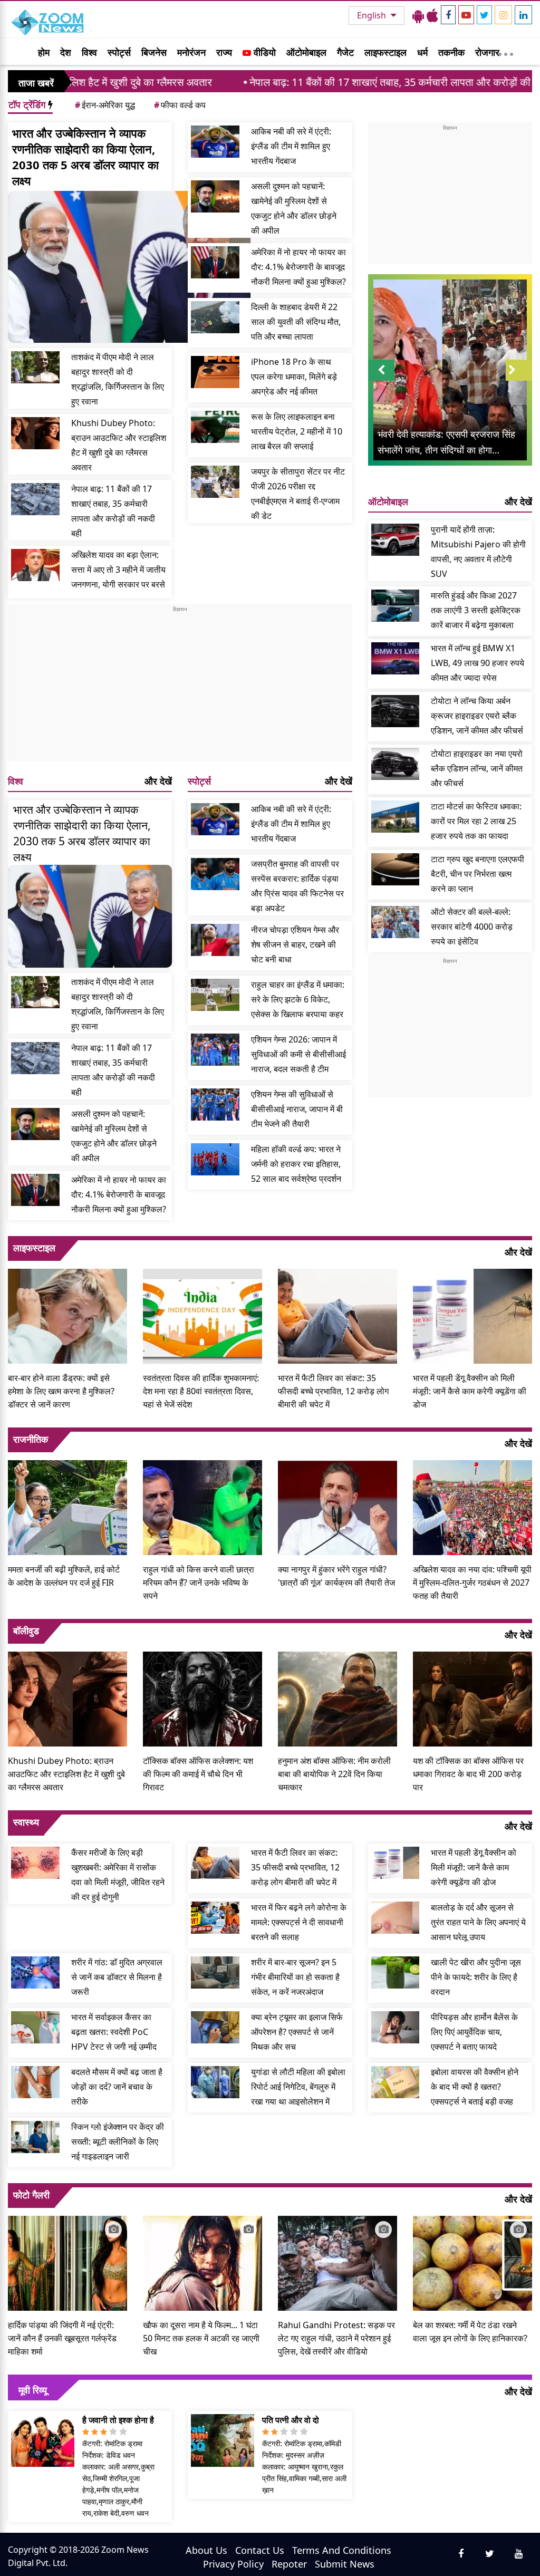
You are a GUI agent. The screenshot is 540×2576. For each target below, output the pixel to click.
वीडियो (263, 52)
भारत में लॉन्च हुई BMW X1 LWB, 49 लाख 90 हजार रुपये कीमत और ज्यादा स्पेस (478, 663)
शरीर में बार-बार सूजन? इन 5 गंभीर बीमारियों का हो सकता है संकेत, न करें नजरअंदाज (295, 1977)
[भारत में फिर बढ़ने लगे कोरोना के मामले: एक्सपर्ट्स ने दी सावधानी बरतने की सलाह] (215, 1918)
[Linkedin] (523, 15)
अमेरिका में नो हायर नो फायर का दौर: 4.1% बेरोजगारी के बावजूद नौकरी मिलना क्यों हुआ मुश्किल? (298, 267)
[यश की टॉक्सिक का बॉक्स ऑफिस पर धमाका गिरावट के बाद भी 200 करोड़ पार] (472, 1698)
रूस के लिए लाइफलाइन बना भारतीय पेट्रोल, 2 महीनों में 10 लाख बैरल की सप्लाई (297, 431)
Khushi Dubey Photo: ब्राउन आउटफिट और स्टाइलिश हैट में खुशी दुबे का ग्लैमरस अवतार (119, 445)
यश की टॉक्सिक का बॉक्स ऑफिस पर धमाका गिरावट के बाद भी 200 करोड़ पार (468, 1774)
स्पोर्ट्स (119, 52)
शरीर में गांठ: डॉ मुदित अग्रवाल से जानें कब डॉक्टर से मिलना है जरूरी (117, 1977)
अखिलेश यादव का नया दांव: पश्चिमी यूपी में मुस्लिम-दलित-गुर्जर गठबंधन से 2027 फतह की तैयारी (472, 1583)
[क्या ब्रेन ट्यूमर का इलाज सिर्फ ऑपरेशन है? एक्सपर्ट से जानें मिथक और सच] (215, 2027)
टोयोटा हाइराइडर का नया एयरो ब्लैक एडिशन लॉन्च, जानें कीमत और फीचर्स (477, 768)
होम (44, 52)
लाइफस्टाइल (385, 52)
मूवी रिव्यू (33, 2390)
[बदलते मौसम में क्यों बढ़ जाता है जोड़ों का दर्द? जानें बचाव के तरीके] (35, 2082)
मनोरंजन (191, 52)
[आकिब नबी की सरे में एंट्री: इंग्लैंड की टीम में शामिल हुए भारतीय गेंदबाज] (215, 142)
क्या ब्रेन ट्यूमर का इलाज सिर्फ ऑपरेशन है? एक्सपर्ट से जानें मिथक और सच (297, 2032)
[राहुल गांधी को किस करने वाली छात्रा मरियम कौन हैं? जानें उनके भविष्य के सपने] (202, 1507)
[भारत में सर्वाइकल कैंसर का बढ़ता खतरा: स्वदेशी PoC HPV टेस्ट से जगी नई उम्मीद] (35, 2027)
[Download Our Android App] (418, 15)
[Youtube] (466, 15)
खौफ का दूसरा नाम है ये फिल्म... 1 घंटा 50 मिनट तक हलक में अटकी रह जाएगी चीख (201, 2338)
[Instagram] (503, 15)
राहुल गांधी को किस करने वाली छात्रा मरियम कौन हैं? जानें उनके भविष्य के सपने (199, 1583)
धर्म (422, 52)
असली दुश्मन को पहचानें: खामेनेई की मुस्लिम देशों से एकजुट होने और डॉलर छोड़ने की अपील (294, 208)
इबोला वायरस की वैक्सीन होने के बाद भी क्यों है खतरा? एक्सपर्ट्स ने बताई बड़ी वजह (475, 2087)
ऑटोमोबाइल (306, 52)
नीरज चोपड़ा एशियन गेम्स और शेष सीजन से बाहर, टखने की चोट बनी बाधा (295, 944)
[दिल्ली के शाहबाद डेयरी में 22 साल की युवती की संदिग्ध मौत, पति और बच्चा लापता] (215, 317)
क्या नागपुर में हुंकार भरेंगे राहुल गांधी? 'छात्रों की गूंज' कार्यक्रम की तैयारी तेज (336, 1576)
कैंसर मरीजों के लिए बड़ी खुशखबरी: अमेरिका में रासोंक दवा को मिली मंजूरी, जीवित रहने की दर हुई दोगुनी (118, 1875)
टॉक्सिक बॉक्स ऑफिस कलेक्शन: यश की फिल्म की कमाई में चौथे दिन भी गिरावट (198, 1774)
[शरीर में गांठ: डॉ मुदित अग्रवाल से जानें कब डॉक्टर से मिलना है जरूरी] (35, 1972)
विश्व (89, 52)
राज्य (224, 52)
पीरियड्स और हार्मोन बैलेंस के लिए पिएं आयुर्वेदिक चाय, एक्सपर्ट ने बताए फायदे (474, 2032)
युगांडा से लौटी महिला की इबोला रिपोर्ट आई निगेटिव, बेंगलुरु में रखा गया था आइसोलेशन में (298, 2087)
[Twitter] (484, 15)
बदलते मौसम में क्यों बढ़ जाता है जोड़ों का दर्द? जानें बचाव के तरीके (117, 2087)
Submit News (345, 2564)
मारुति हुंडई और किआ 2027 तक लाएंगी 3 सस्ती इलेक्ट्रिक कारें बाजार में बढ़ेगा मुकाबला (476, 610)
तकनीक (451, 52)
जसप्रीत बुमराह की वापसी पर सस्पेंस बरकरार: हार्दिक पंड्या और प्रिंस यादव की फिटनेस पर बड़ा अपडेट (297, 886)
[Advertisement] (180, 687)
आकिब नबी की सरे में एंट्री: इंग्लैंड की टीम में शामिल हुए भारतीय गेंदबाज (291, 146)
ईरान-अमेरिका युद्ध (105, 105)
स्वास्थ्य (26, 1822)
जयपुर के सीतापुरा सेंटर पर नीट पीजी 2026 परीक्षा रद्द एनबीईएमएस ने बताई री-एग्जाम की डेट (298, 494)
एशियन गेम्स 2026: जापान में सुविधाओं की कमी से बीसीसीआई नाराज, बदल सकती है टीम (298, 1054)
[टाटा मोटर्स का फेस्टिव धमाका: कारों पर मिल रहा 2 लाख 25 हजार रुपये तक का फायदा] (396, 817)
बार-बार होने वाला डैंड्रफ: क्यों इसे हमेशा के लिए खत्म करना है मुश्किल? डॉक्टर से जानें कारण (61, 1391)
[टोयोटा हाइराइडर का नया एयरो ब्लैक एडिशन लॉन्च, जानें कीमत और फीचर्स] (396, 764)
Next (519, 380)
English (373, 15)
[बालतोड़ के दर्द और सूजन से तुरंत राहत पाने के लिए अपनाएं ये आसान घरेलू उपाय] (396, 1918)
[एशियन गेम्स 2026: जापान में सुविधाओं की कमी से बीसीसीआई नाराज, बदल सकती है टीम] (215, 1050)
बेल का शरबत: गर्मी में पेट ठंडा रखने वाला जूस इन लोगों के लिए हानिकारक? (470, 2332)
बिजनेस (154, 52)
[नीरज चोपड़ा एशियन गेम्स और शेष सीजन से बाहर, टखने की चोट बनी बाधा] (215, 940)
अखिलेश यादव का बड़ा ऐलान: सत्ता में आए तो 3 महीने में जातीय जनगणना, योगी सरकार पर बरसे (118, 570)
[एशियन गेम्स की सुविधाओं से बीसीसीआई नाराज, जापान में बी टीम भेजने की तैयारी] (215, 1104)
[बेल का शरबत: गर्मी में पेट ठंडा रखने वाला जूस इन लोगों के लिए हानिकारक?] (472, 2262)
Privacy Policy (233, 2564)
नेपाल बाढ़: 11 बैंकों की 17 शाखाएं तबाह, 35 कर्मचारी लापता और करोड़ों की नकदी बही (315, 82)
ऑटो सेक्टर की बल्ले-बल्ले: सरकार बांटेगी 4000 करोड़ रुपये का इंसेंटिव (472, 927)
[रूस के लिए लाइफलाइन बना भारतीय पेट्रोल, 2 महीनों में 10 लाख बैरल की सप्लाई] (215, 427)
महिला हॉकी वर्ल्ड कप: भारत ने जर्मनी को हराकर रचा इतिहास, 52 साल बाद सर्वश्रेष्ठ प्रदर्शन (296, 1164)
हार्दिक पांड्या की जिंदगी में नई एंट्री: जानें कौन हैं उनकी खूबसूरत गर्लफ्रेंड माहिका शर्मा (62, 2338)
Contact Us (260, 2550)
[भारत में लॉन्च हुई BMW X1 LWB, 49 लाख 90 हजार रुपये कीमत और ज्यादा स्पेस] (396, 658)
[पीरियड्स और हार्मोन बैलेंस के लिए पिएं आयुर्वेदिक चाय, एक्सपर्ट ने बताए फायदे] (396, 2027)
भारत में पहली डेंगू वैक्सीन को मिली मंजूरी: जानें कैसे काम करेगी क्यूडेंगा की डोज (470, 1391)
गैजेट (345, 52)
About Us (206, 2550)
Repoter (289, 2564)
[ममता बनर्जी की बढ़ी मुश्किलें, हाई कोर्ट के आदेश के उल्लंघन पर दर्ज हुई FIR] (67, 1507)
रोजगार (487, 52)
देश (66, 52)
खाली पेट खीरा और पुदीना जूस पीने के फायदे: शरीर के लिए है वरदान (476, 1977)
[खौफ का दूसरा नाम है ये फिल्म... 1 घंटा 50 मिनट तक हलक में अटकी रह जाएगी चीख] (202, 2262)
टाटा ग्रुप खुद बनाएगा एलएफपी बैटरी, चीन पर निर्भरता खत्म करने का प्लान (478, 874)
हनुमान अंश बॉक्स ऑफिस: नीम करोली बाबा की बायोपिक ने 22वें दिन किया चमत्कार (334, 1774)
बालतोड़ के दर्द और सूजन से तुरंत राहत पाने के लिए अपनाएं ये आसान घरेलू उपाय (478, 1922)
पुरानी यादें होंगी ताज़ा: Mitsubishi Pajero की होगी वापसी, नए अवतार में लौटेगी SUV (478, 552)
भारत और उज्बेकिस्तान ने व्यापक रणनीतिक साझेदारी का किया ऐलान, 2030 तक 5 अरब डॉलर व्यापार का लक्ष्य (85, 157)
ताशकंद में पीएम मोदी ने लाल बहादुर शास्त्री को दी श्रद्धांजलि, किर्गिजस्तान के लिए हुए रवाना (118, 379)
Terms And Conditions (342, 2550)
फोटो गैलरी (31, 2195)
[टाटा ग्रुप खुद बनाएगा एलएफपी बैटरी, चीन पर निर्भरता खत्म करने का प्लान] (396, 869)
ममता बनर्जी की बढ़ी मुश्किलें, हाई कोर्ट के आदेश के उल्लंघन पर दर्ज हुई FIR (64, 1576)
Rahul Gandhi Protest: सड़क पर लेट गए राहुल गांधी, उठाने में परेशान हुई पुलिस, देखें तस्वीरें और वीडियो (336, 2338)
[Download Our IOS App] (432, 15)
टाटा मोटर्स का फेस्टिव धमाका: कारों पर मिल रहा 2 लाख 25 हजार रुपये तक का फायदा (476, 821)
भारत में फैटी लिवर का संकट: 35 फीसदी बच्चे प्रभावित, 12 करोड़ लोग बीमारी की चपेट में (333, 1391)
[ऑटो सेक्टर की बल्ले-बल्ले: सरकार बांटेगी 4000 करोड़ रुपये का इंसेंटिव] (396, 922)
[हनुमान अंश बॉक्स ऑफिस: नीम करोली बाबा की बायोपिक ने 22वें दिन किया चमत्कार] (337, 1698)
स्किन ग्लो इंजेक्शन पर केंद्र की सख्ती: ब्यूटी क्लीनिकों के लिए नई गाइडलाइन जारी (118, 2141)
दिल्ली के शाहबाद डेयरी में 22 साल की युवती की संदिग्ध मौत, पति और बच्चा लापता (296, 322)
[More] (506, 52)
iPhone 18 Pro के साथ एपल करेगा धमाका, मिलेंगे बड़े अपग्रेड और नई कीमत (294, 377)
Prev (381, 380)
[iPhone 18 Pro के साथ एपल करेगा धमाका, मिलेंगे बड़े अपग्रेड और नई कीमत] (215, 372)
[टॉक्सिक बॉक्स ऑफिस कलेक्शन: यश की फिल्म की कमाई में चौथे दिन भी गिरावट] (202, 1698)
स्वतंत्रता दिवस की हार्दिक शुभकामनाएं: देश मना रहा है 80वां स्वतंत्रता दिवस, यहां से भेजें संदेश (201, 1391)
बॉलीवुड (26, 1630)
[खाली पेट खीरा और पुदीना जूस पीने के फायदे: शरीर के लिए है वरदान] (396, 1972)
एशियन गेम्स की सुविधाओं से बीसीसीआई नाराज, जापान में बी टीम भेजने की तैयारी (297, 1109)
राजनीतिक (31, 1439)
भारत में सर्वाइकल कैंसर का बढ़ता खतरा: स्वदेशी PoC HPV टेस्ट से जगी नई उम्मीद (114, 2032)
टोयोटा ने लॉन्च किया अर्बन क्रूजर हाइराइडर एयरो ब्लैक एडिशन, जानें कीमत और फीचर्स (477, 716)
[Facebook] (448, 15)
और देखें (158, 781)
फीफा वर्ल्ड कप (180, 105)
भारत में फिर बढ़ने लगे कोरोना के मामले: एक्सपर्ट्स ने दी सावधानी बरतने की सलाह (299, 1922)
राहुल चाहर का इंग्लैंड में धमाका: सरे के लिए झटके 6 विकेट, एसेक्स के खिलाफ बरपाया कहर (298, 999)
